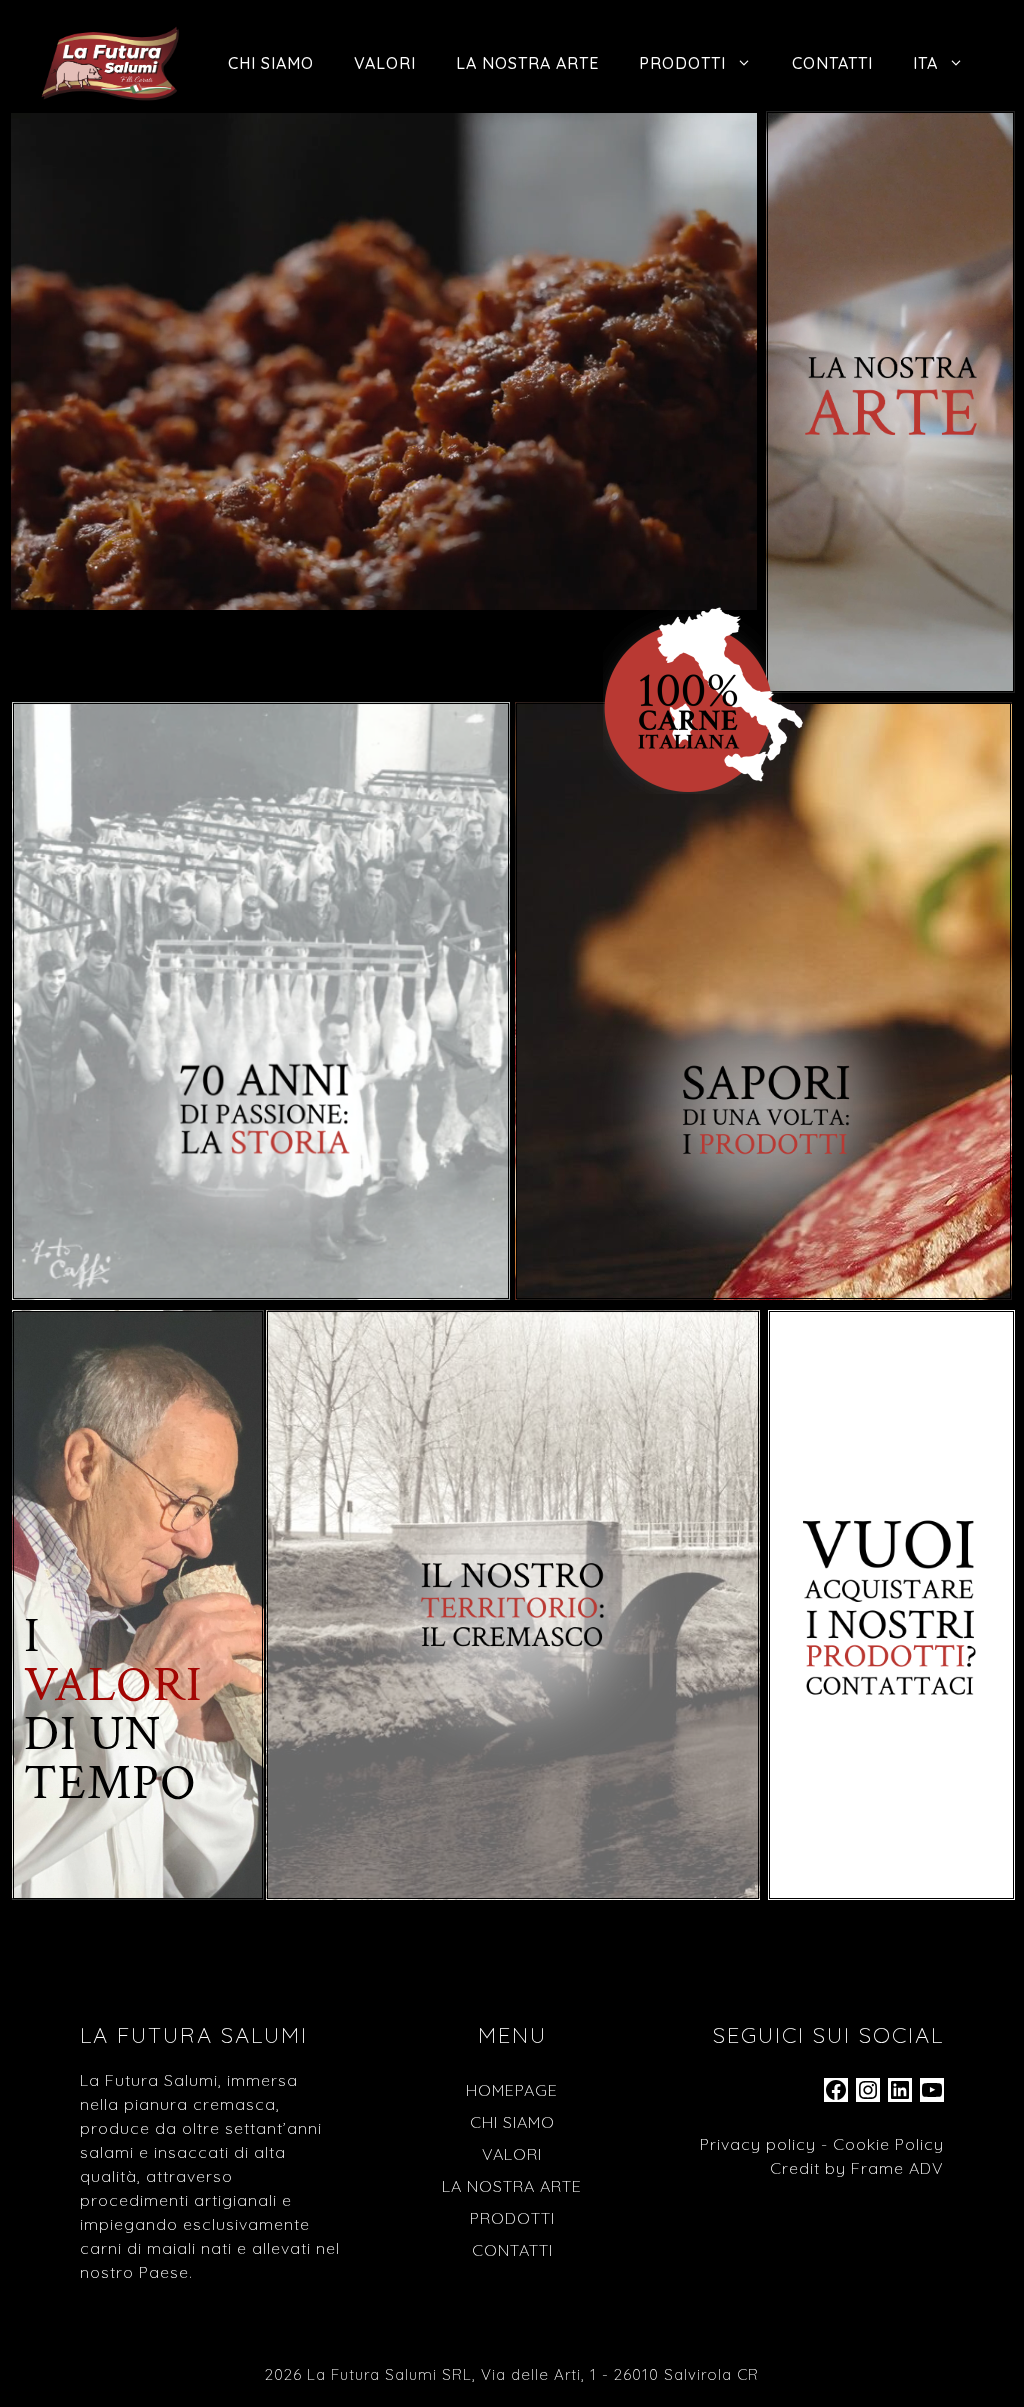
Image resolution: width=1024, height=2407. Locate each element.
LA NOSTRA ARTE (527, 63)
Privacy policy (758, 2144)
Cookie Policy (888, 2144)
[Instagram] (868, 2096)
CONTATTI (832, 63)
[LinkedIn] (900, 2096)
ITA (925, 63)
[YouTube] (932, 2096)
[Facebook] (836, 2096)
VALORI (385, 63)
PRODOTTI (682, 63)
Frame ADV (897, 2168)
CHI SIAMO (271, 63)
